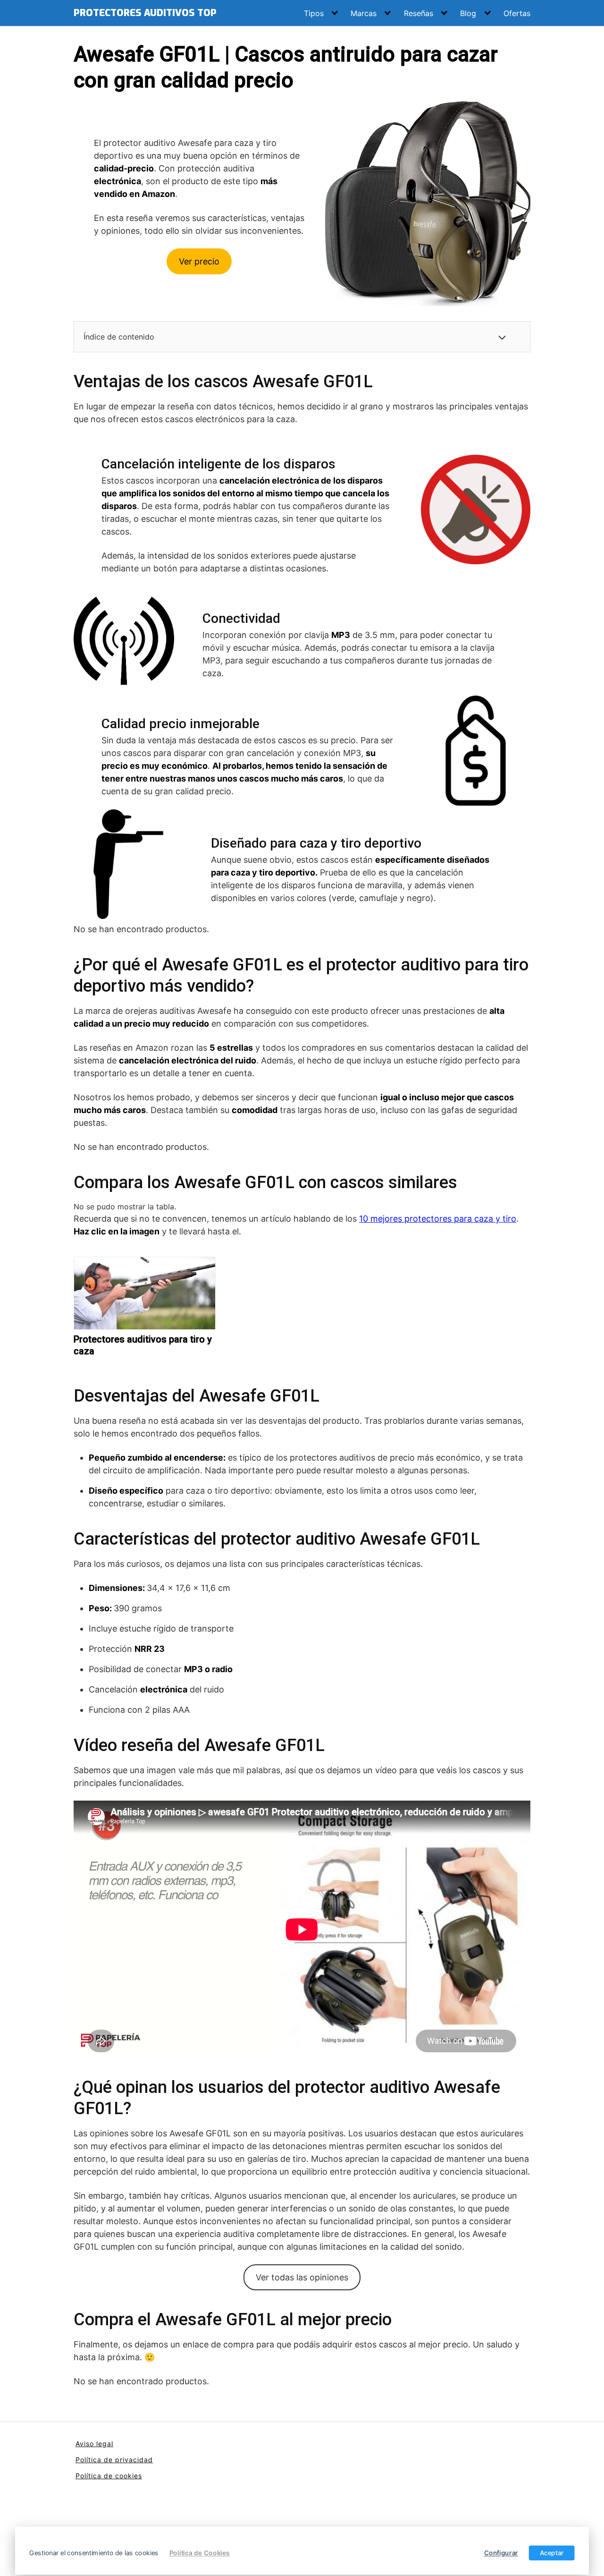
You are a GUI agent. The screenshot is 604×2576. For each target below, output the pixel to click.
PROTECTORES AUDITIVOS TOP (145, 13)
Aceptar (552, 2553)
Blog (468, 13)
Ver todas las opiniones (302, 2277)
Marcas (364, 13)
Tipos (314, 13)
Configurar (501, 2553)
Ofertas (517, 13)
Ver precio (199, 261)
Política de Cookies (200, 2553)
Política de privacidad (114, 2460)
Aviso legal (94, 2444)
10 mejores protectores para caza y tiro (438, 1219)
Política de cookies (109, 2476)
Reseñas (419, 13)
